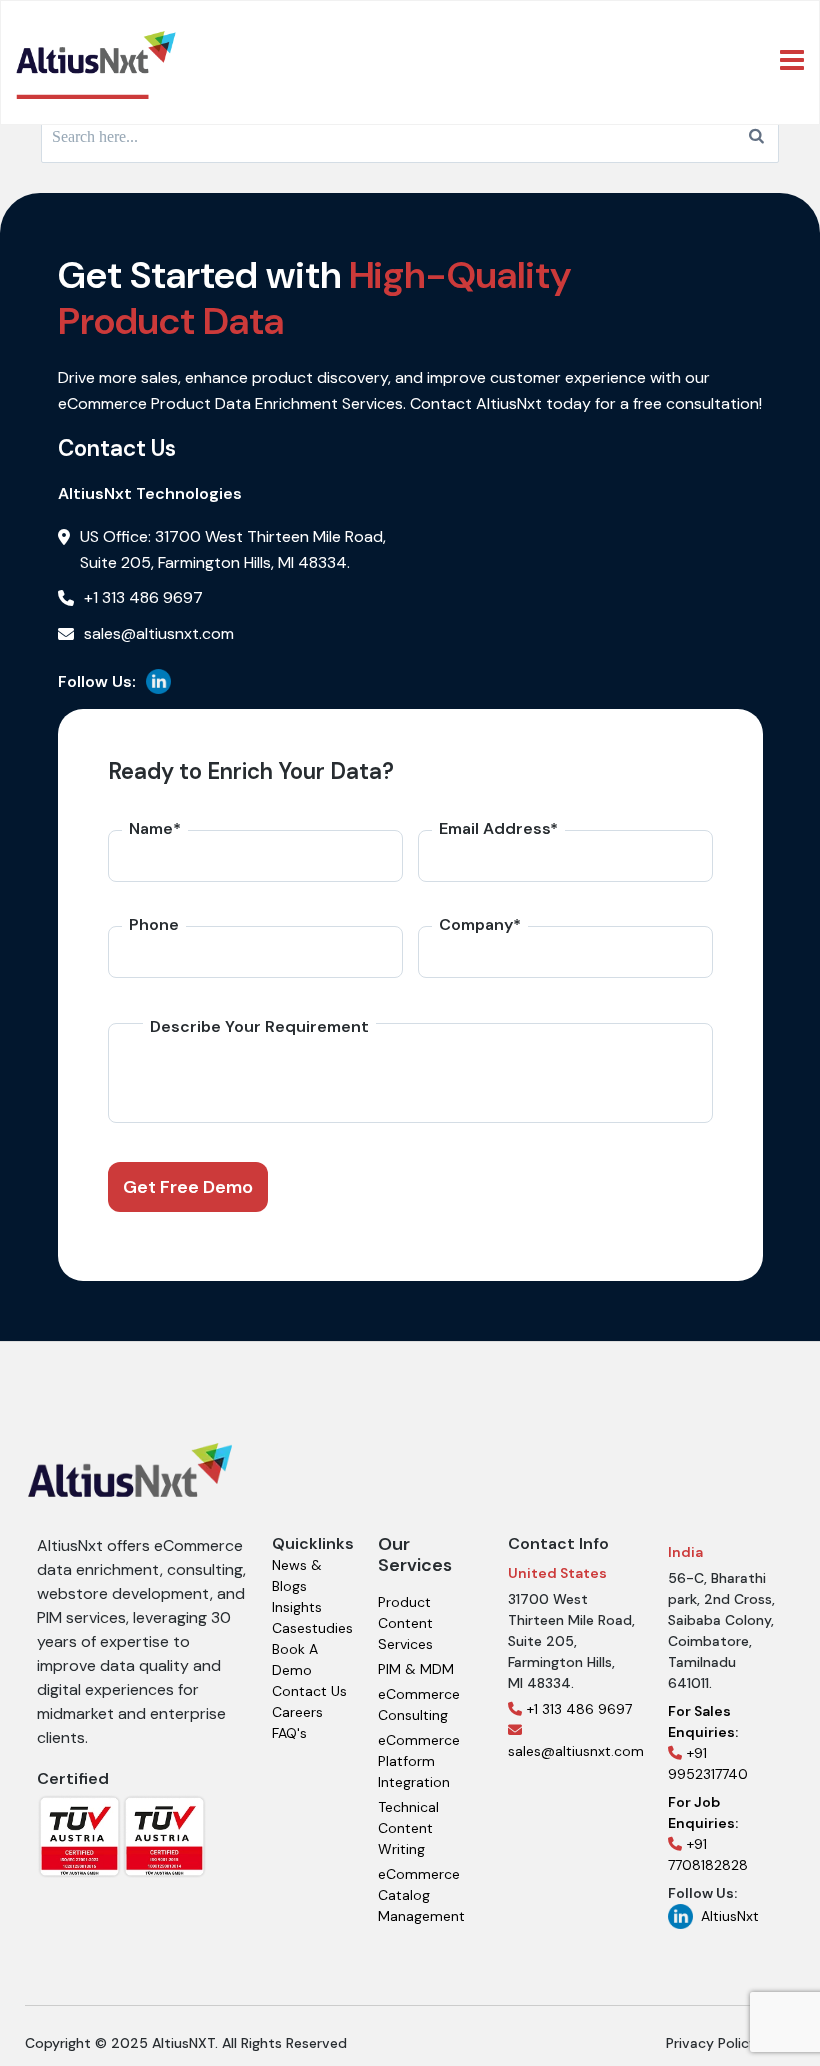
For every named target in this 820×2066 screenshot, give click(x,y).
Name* (155, 828)
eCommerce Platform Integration (419, 1761)
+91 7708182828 (708, 1833)
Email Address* (498, 828)
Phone (154, 924)
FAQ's (289, 1733)
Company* (480, 924)
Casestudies (312, 1628)
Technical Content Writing (408, 1828)
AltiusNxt (730, 1916)
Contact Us (309, 1691)
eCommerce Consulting (419, 1704)
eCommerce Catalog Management (421, 1895)
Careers (297, 1712)
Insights (297, 1607)
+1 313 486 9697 (579, 1709)
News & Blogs (297, 1575)
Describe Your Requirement (259, 1026)
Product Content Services (405, 1623)
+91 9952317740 (708, 1742)
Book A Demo (295, 1659)
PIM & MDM (416, 1669)
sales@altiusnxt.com (576, 1751)
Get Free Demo (188, 1187)
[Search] (756, 137)
